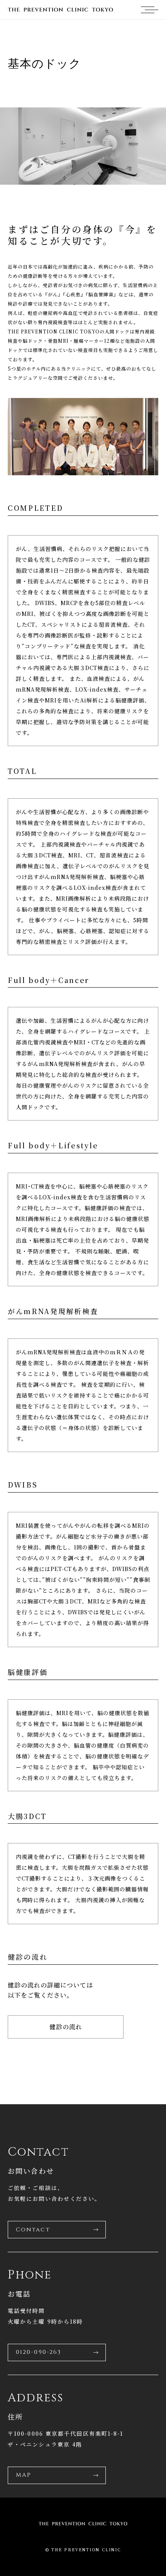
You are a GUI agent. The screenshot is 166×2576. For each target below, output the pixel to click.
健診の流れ (66, 2027)
